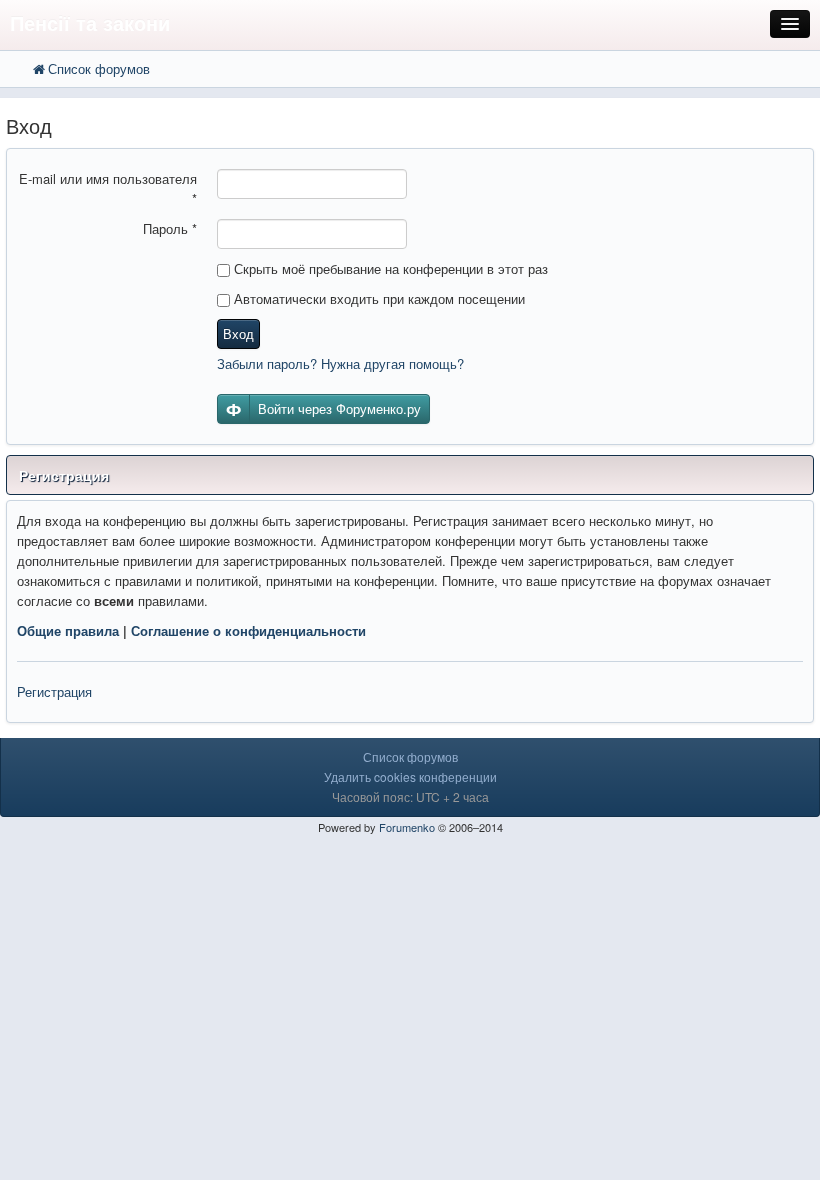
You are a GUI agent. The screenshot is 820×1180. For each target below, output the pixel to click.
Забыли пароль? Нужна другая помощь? (340, 363)
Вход (238, 333)
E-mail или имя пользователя (108, 188)
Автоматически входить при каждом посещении (377, 298)
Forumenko (407, 827)
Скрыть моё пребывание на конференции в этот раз (389, 268)
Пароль (170, 228)
